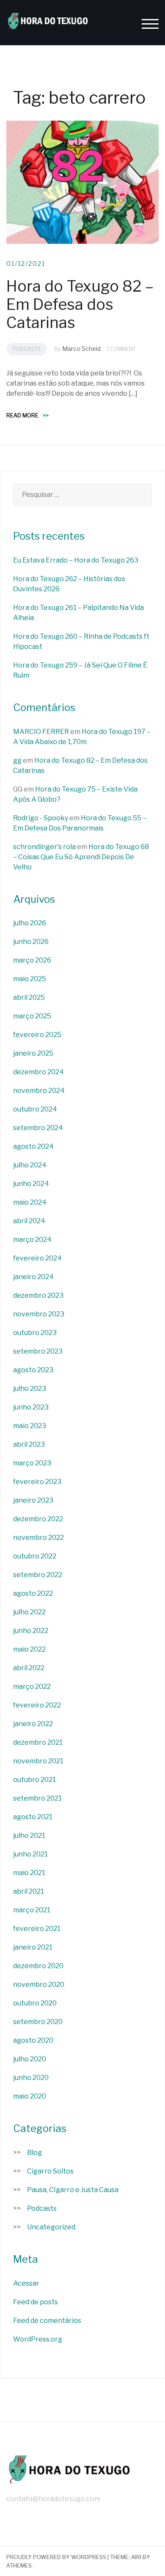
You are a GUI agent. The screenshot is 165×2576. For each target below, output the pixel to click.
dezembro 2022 (38, 1519)
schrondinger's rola (44, 847)
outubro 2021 (34, 1780)
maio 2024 (30, 1202)
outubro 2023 (35, 1333)
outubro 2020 (35, 2003)
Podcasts (27, 349)
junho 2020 (31, 2078)
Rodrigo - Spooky (41, 818)
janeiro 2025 (33, 1053)
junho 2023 (31, 1407)
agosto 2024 (33, 1146)
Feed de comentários (47, 2321)
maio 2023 (30, 1426)
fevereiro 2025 (37, 1035)
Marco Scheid (81, 349)
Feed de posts (36, 2302)
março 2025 (32, 1016)
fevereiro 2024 (37, 1258)
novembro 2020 (39, 1984)
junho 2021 (30, 1854)
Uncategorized (51, 2227)
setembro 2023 (38, 1351)
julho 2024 (30, 1165)
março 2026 (32, 960)
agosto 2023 (33, 1370)
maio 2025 (30, 979)
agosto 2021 (33, 1817)
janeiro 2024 (33, 1277)
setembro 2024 (38, 1128)
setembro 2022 (38, 1575)
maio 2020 (30, 2096)
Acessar (26, 2283)
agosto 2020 (33, 2040)
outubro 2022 (35, 1556)
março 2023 (32, 1463)
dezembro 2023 (38, 1295)
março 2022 (32, 1687)
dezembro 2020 (38, 1966)
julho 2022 (29, 1612)
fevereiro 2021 (37, 1929)
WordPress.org (38, 2339)
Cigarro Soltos (50, 2171)
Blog (34, 2153)
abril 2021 (29, 1891)
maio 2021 (29, 1873)
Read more (27, 415)
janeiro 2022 (33, 1724)
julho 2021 (29, 1835)
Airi (136, 2557)
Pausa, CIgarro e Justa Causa (73, 2190)
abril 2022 (29, 1668)
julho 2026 (30, 923)
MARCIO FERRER (41, 732)
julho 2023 (30, 1389)
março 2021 (32, 1910)
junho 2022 (31, 1631)
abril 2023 (29, 1444)
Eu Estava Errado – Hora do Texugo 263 (76, 560)
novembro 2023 (39, 1314)
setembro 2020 (38, 2022)
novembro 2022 (38, 1538)
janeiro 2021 (33, 1947)
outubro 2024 (35, 1109)
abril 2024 (29, 1221)
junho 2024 (31, 1184)
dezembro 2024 (38, 1072)
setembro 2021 (37, 1798)
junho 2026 (31, 942)
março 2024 (32, 1240)
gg (17, 760)
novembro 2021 (38, 1761)
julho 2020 (30, 2059)
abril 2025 (29, 997)
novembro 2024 (39, 1091)
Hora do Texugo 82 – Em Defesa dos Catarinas (80, 304)
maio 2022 (29, 1649)
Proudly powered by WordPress (56, 2557)
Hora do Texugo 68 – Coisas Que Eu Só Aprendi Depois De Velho (81, 857)
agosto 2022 (33, 1593)
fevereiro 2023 (37, 1482)
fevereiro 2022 (37, 1705)
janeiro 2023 (33, 1500)
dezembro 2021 (38, 1742)
